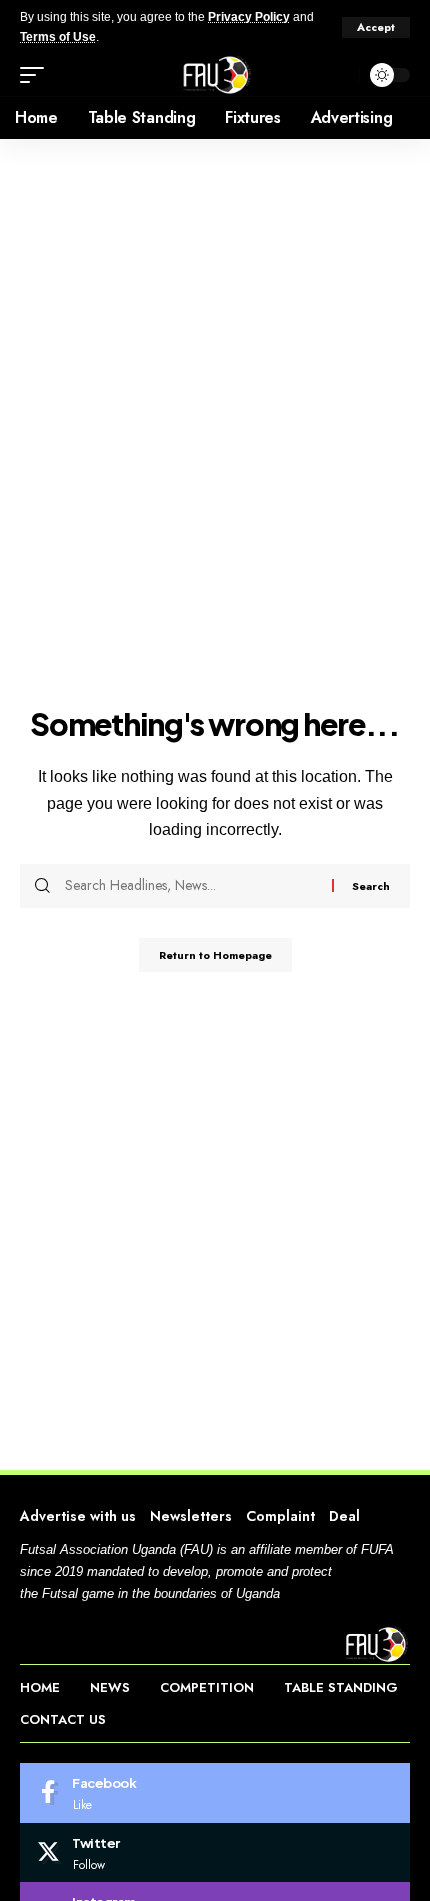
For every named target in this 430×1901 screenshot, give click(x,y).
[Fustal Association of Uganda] (214, 75)
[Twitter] (215, 1853)
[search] (339, 75)
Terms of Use (58, 37)
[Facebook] (215, 1793)
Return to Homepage (215, 955)
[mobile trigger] (37, 75)
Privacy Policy (249, 17)
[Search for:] (191, 886)
